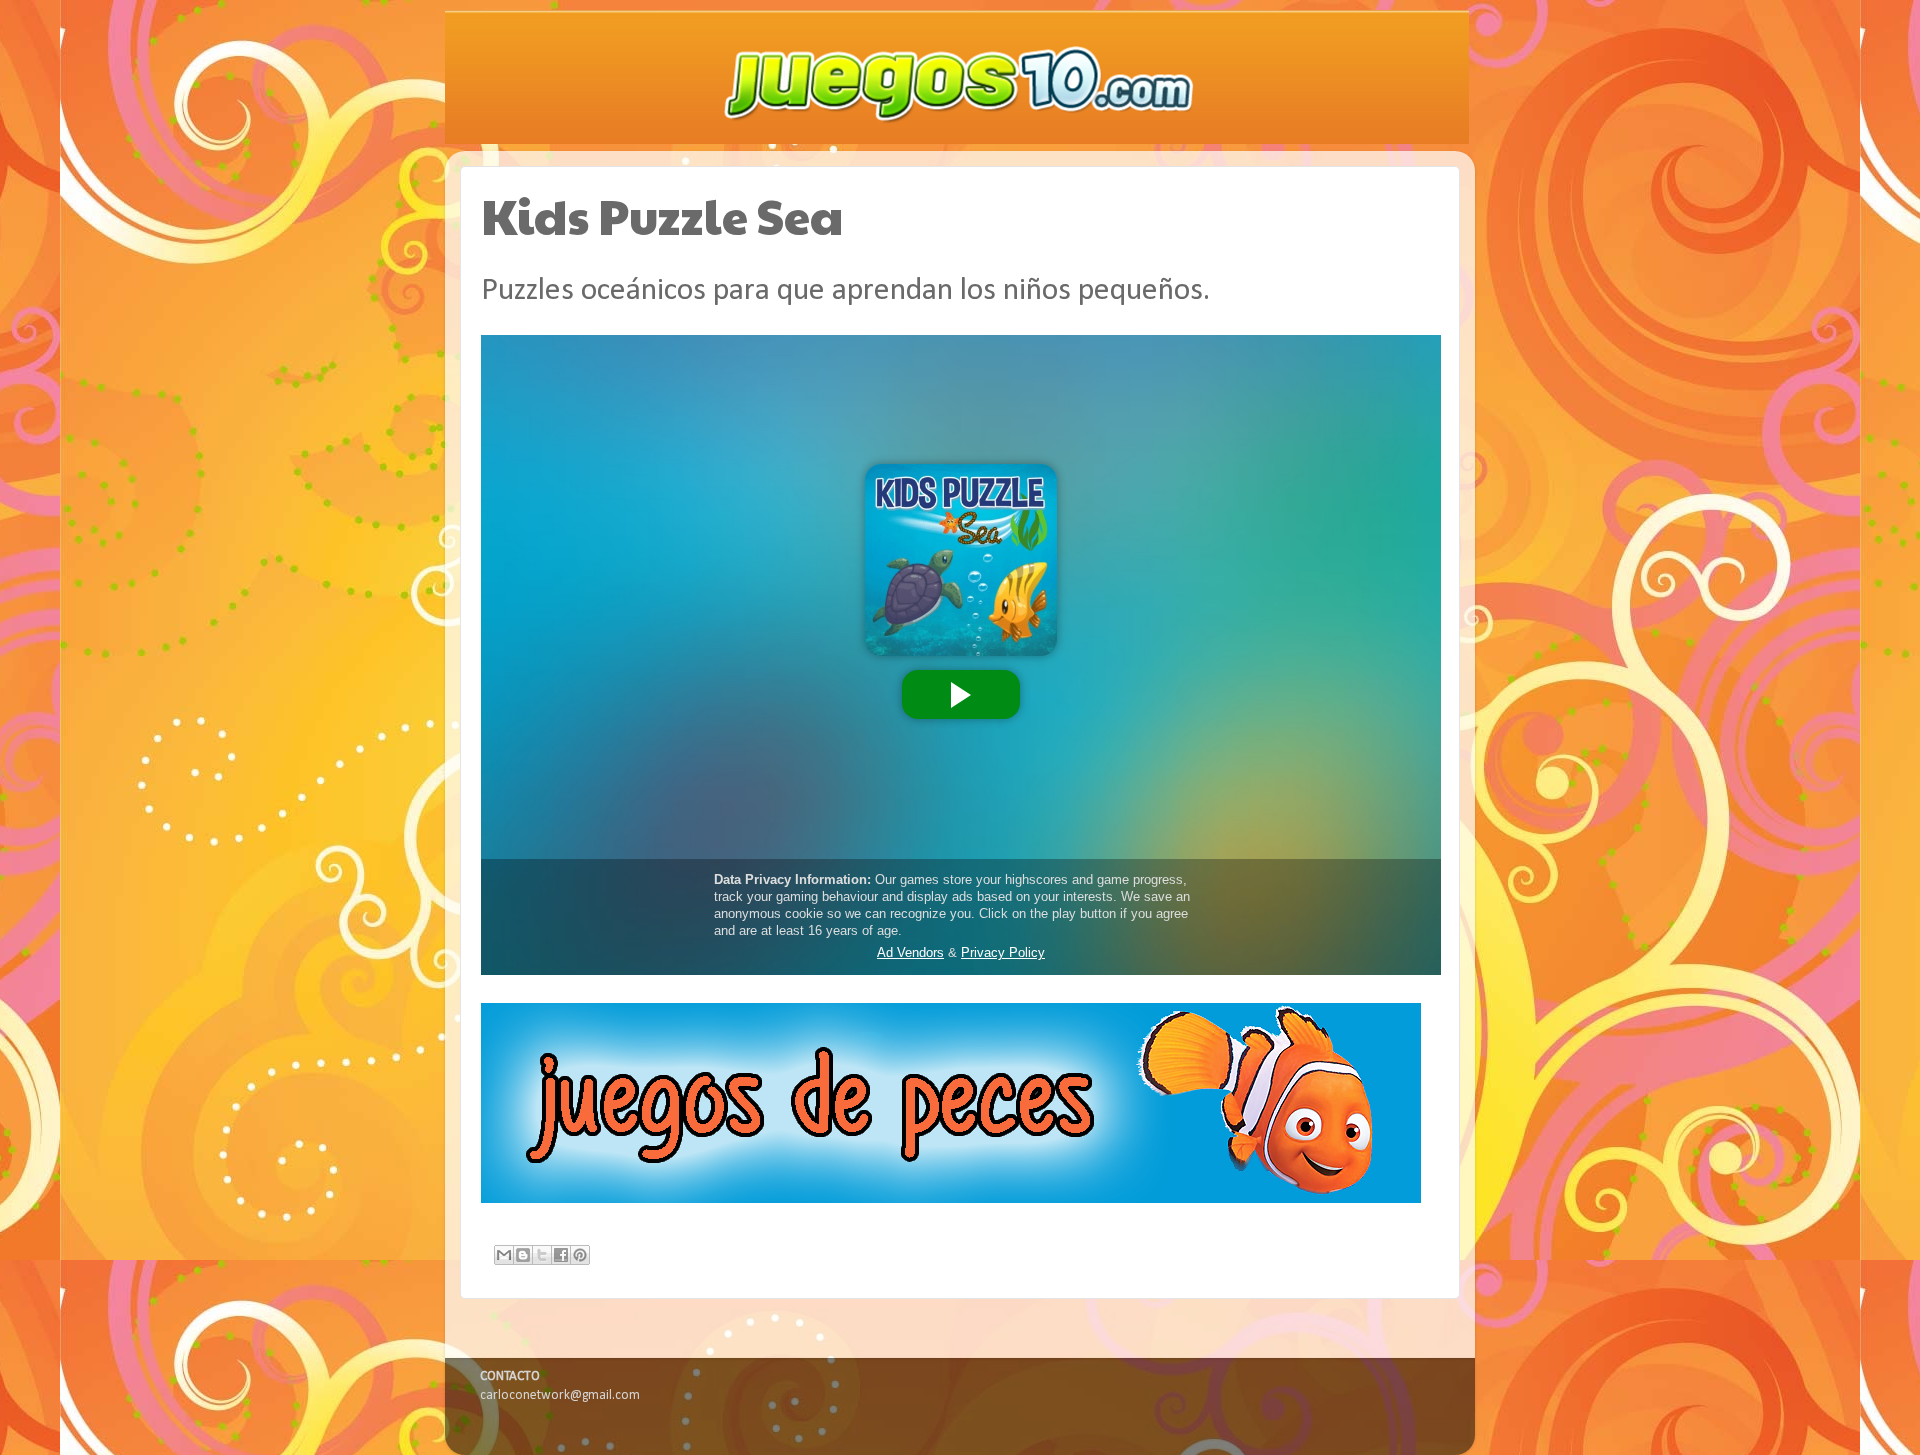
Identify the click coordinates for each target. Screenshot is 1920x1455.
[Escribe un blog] (523, 1255)
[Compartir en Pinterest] (580, 1255)
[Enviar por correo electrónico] (504, 1255)
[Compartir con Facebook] (561, 1255)
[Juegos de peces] (951, 1199)
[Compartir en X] (542, 1255)
